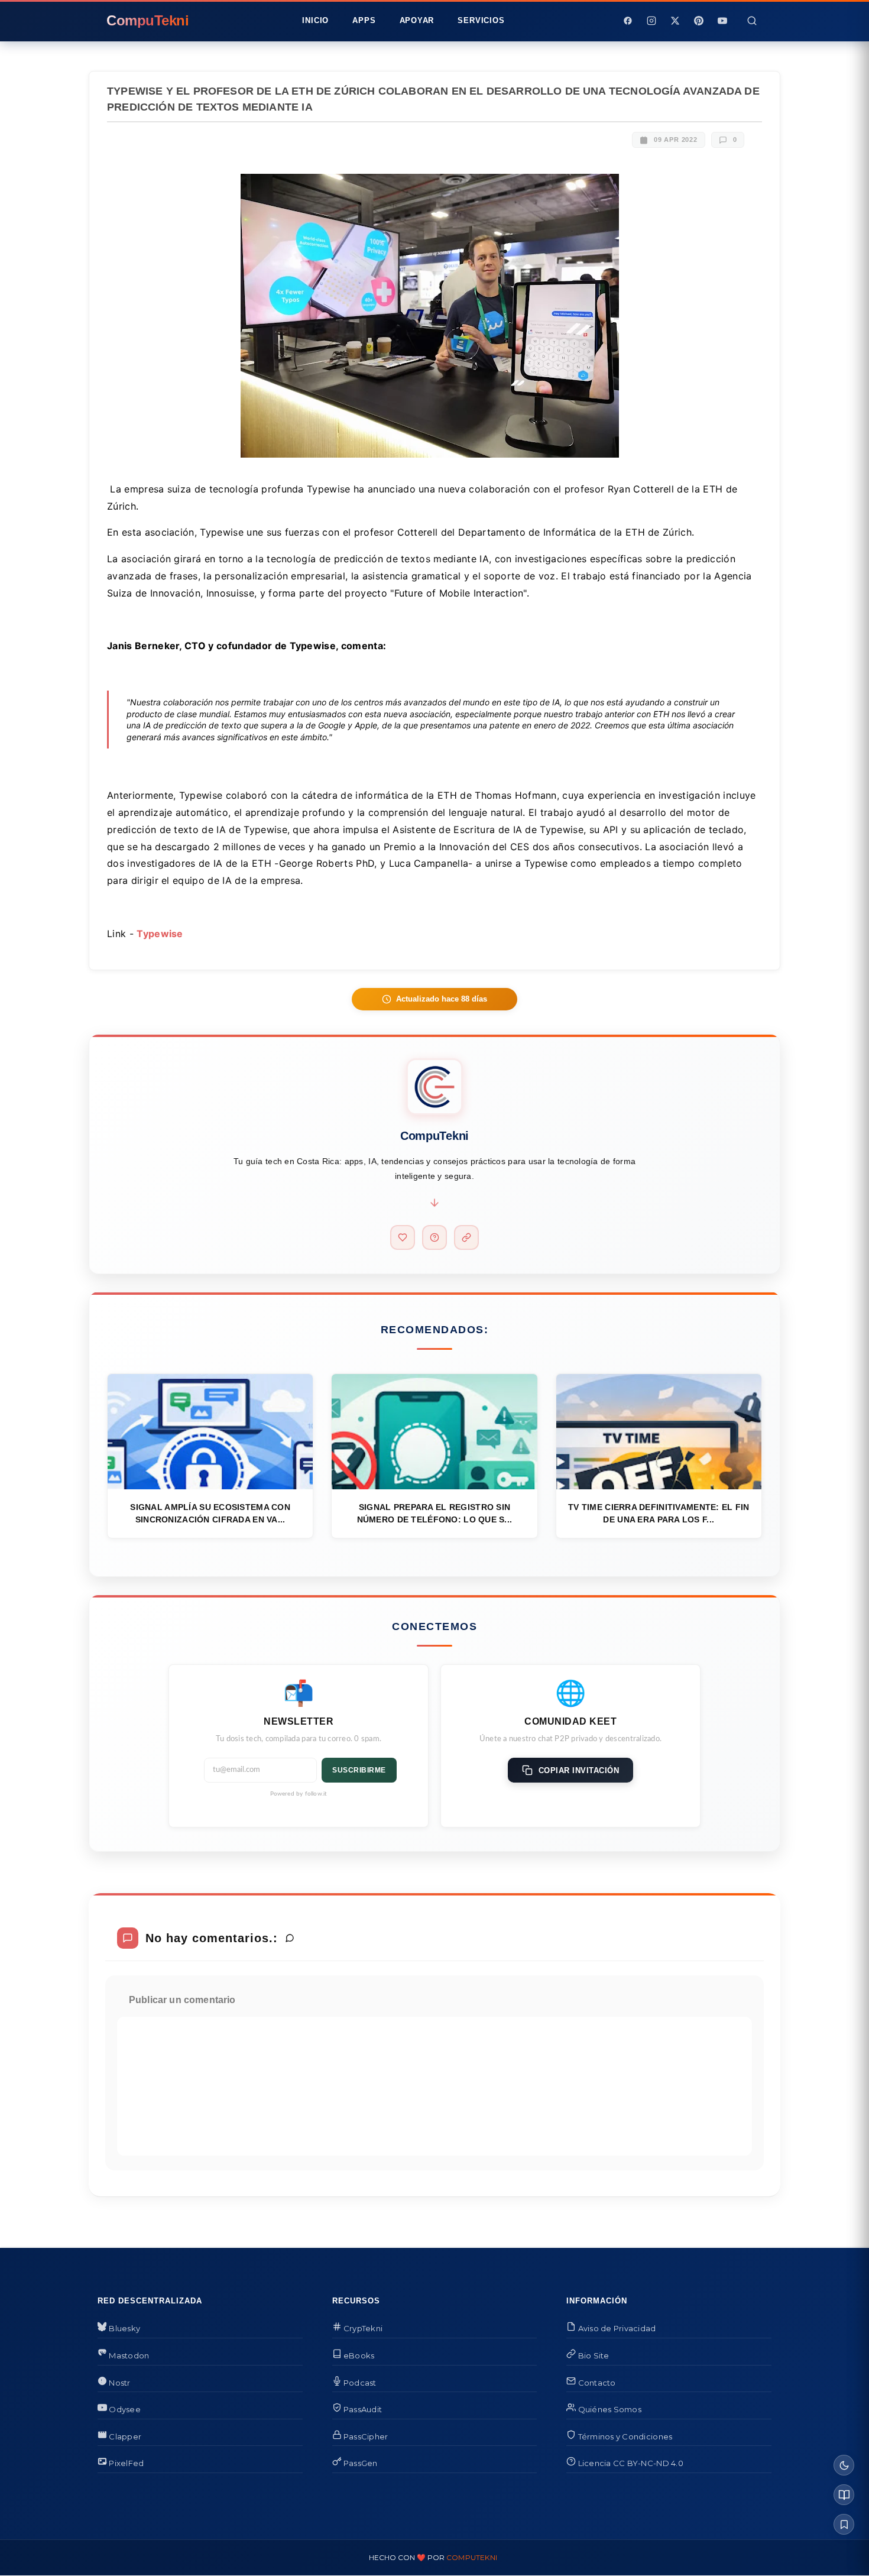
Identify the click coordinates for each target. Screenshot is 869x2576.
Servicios (481, 20)
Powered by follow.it (299, 1794)
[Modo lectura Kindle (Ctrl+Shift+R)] (844, 2495)
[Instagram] (651, 21)
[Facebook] (628, 21)
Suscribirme (359, 1770)
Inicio (315, 20)
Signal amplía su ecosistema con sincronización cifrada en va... (210, 1513)
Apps (364, 20)
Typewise (160, 934)
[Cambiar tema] (844, 2465)
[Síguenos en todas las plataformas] (466, 1237)
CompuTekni (472, 2557)
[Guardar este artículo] (844, 2524)
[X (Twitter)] (675, 21)
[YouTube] (722, 21)
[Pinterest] (699, 21)
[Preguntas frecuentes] (434, 1237)
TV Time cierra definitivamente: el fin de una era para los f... (659, 1513)
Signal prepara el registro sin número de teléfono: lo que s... (435, 1513)
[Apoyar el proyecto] (403, 1237)
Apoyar (417, 20)
